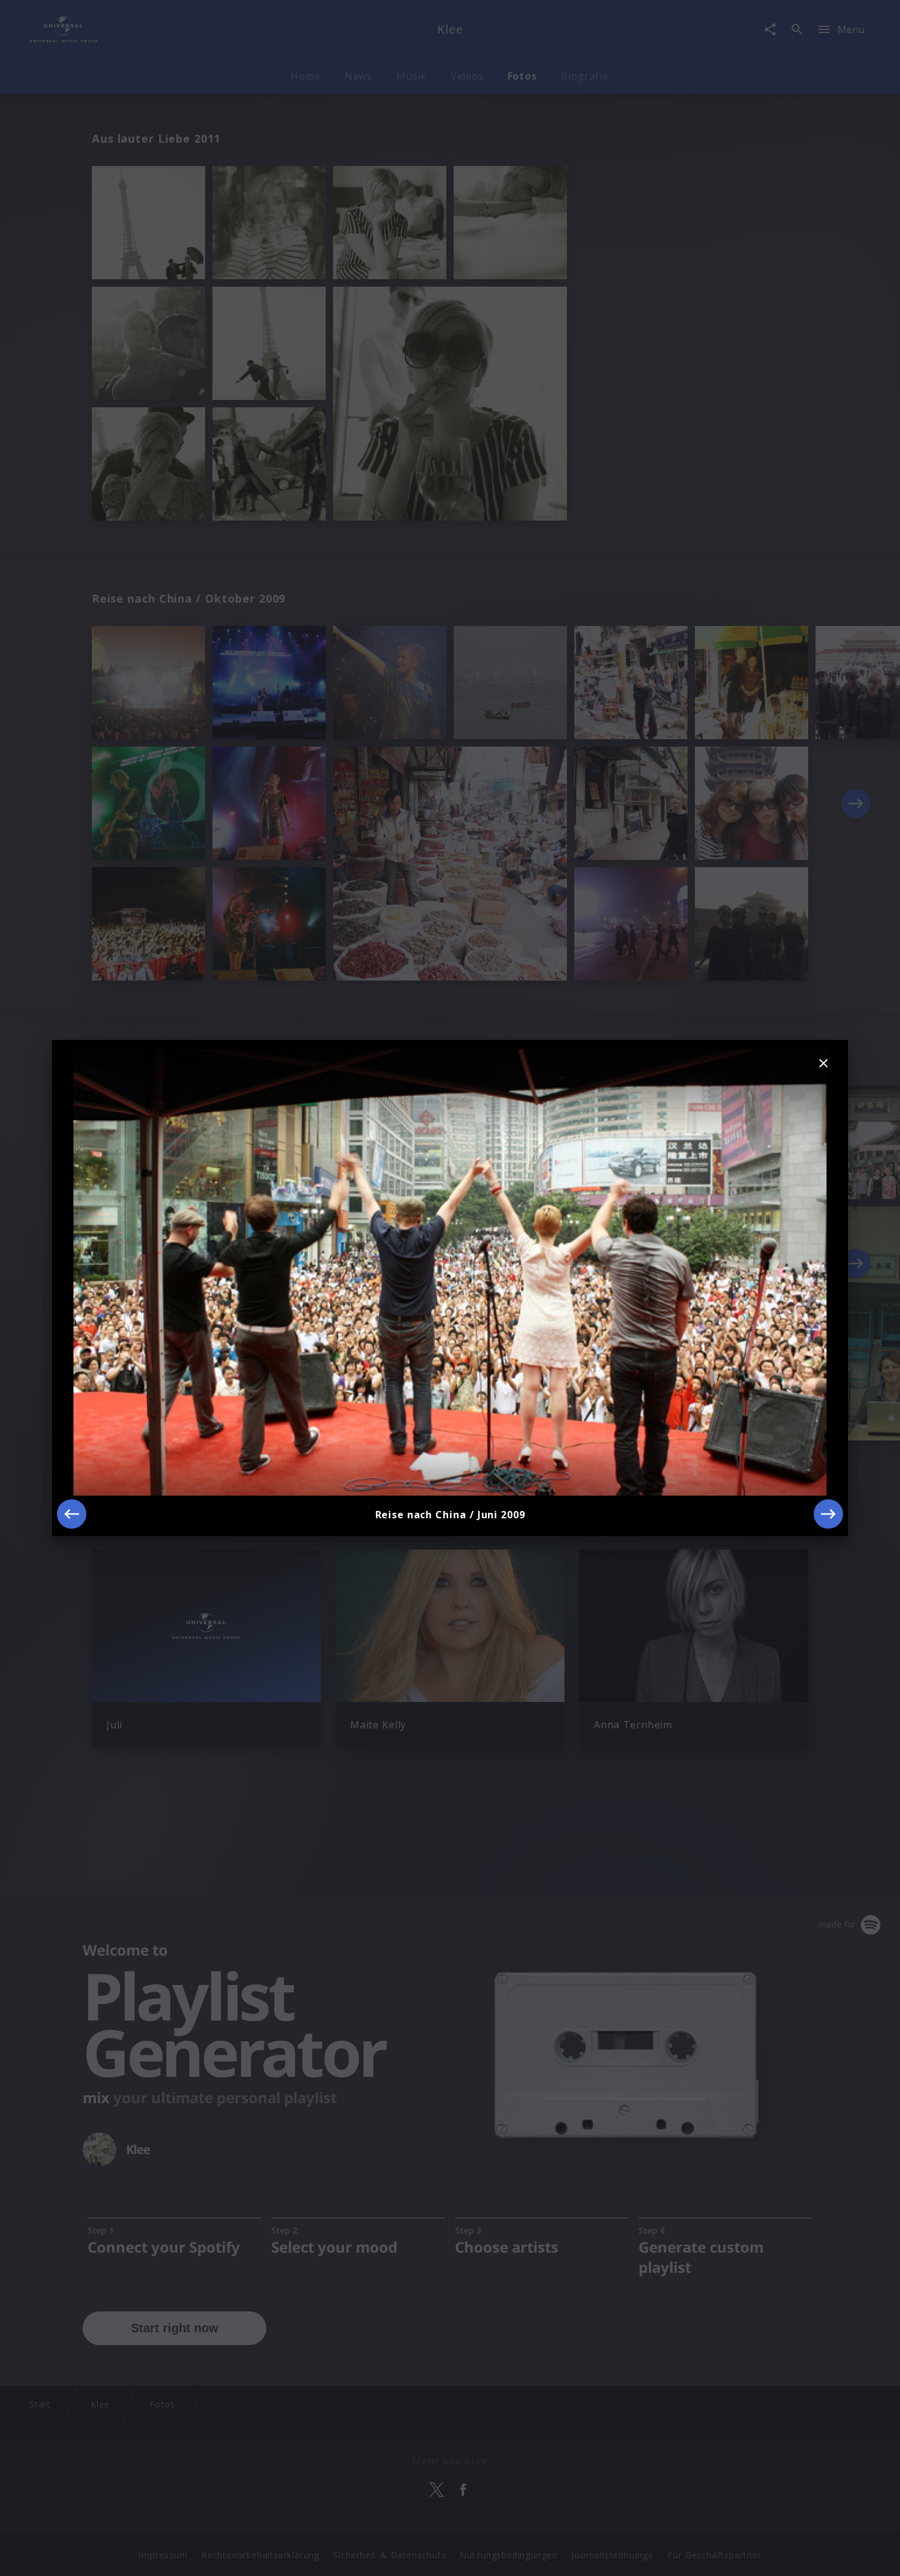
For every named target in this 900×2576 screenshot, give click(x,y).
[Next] (828, 1514)
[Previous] (72, 1514)
